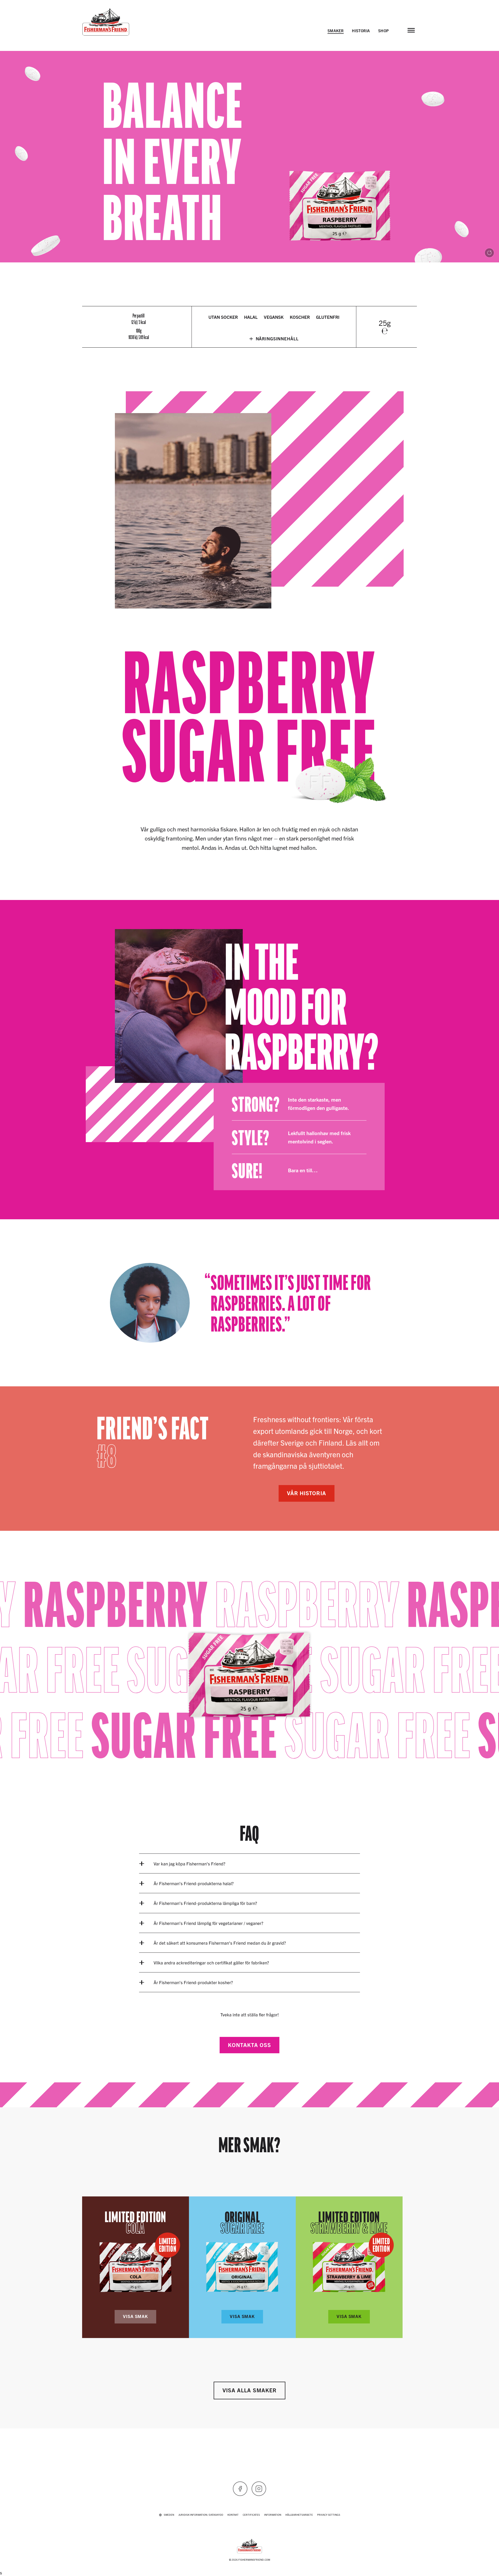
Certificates (251, 2515)
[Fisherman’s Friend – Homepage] (106, 22)
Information (273, 2515)
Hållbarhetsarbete (299, 2515)
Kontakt (233, 2515)
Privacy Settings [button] (329, 2515)
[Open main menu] (411, 30)
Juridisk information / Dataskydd (201, 2515)
